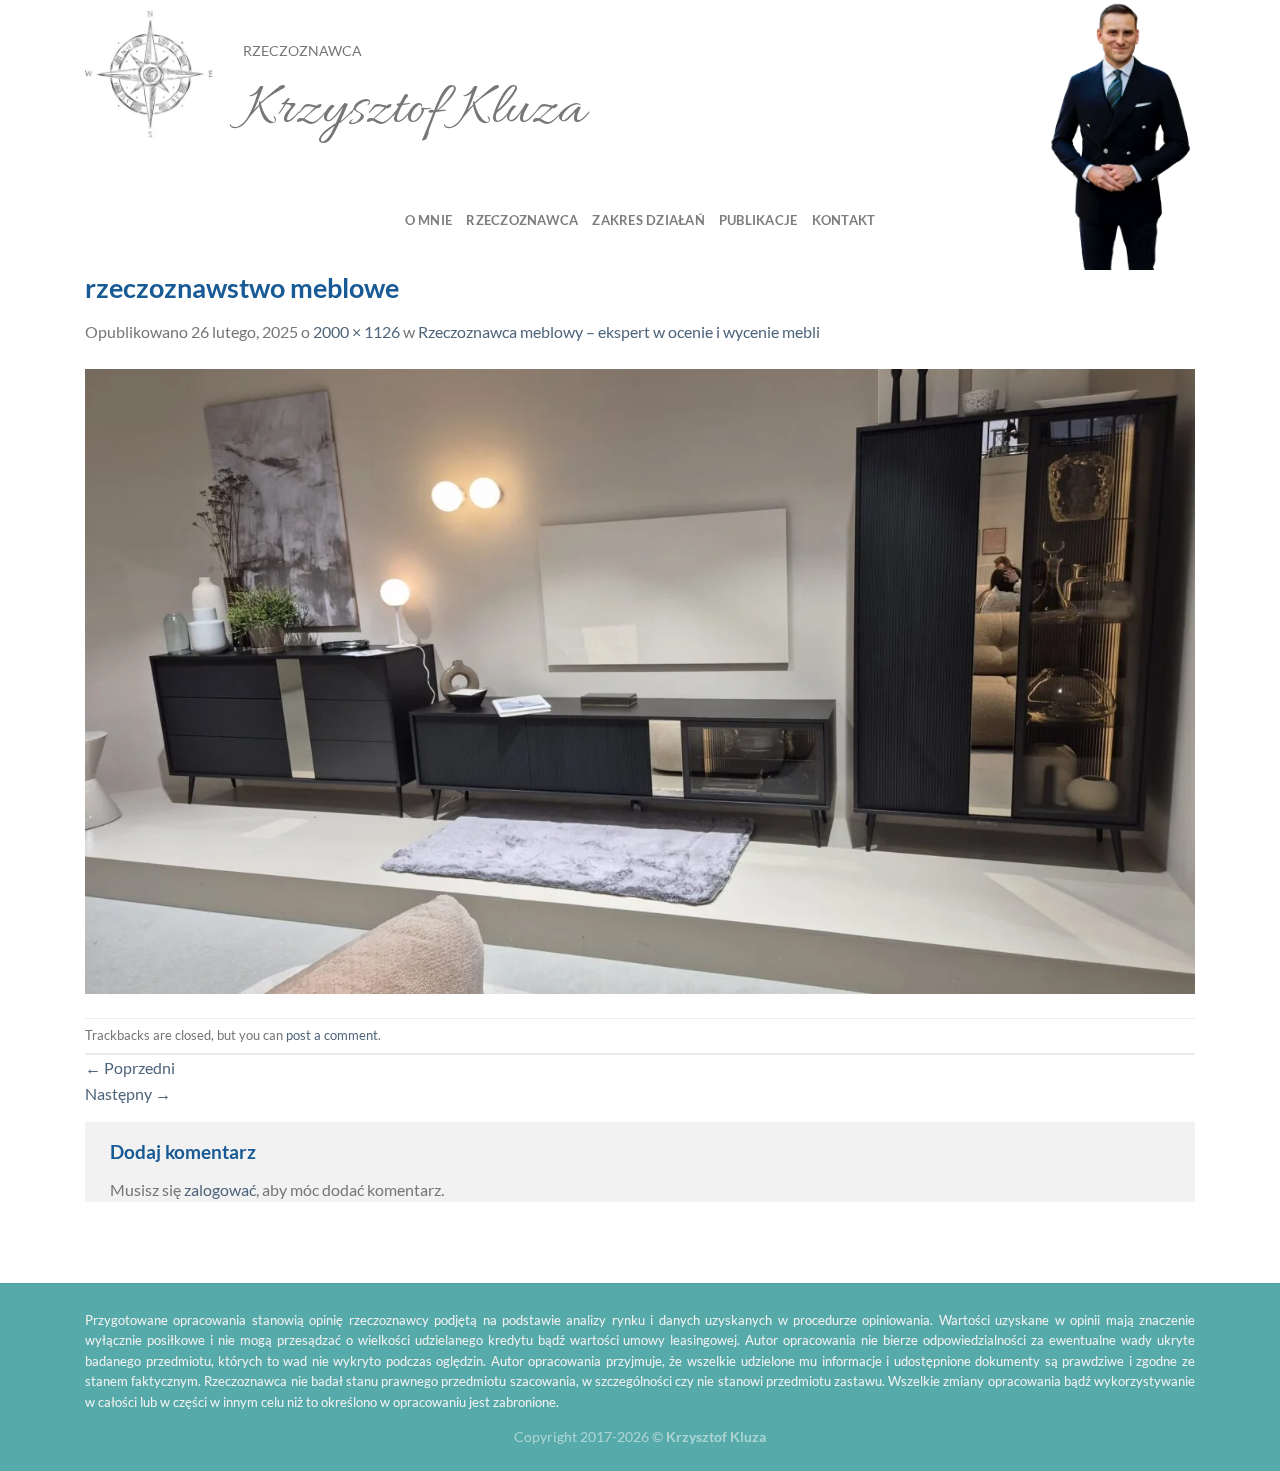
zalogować (220, 1189)
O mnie (429, 220)
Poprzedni (130, 1067)
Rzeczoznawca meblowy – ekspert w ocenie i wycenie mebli (619, 331)
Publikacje (758, 220)
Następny (128, 1093)
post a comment (332, 1035)
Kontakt (844, 220)
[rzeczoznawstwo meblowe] (640, 678)
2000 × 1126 (356, 331)
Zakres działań (648, 220)
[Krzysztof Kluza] (149, 75)
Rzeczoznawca (522, 220)
